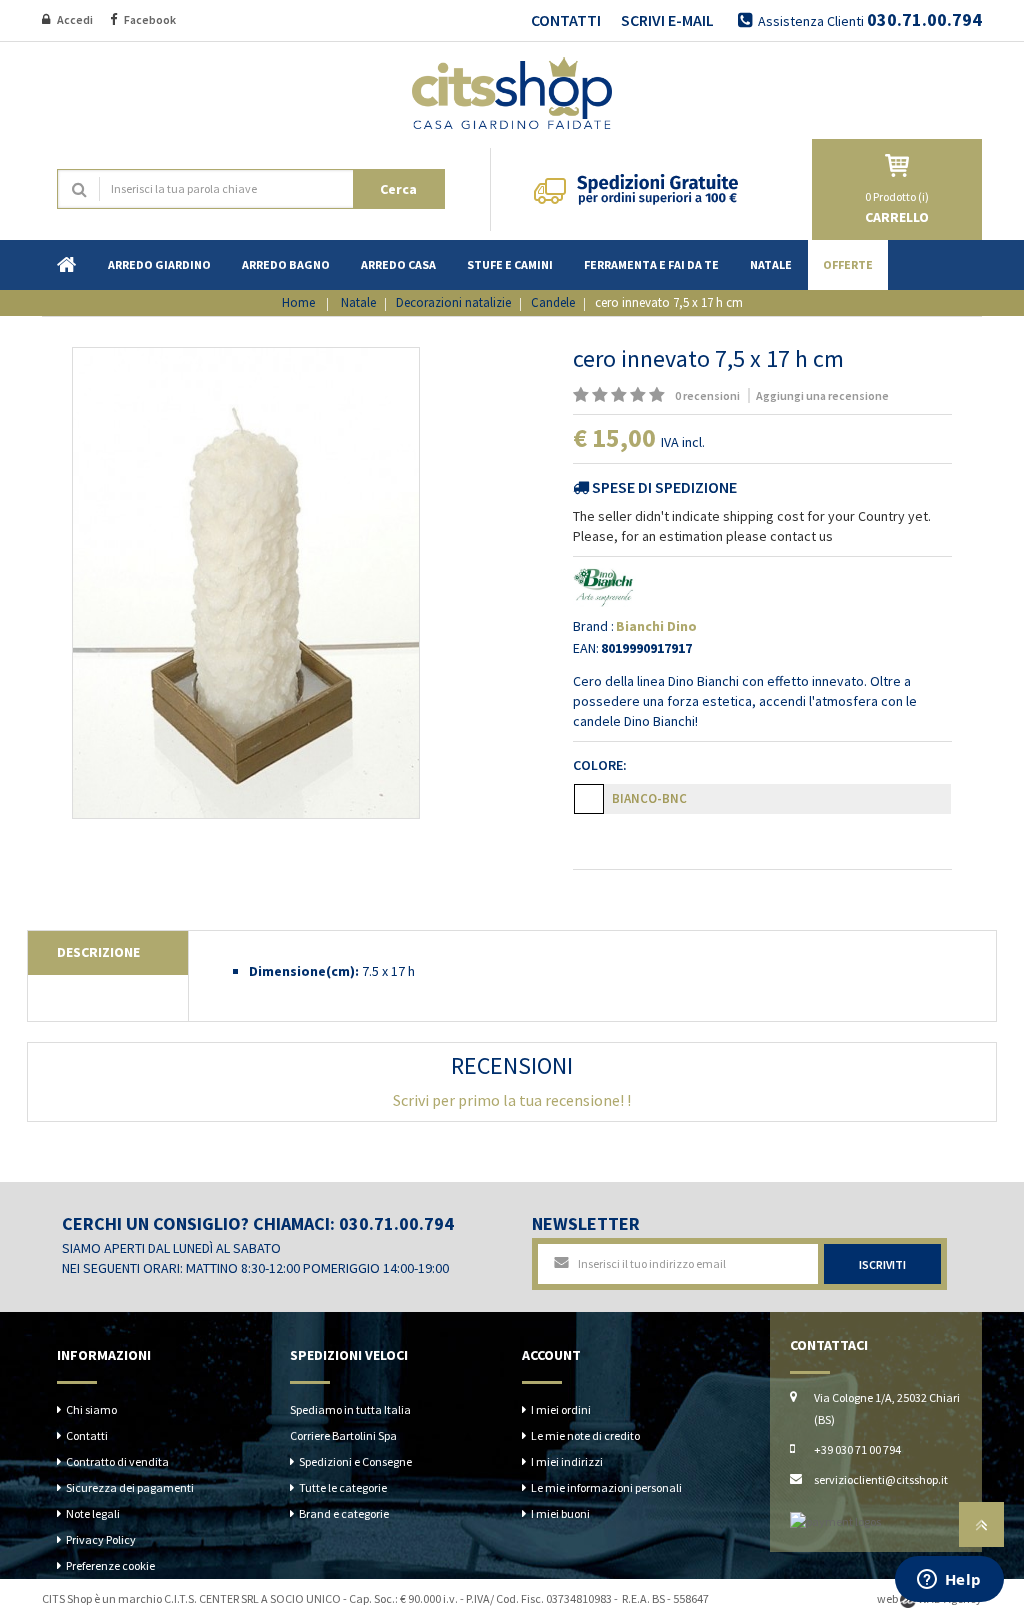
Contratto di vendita (117, 1461)
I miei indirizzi (567, 1461)
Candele (553, 302)
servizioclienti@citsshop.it (881, 1479)
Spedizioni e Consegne (355, 1461)
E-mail (229, 19)
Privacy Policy (101, 1539)
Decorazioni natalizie (453, 302)
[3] (619, 395)
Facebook (151, 19)
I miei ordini (561, 1409)
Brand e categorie (344, 1513)
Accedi (76, 19)
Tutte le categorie (343, 1487)
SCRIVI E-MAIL (667, 20)
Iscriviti (882, 1264)
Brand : (593, 626)
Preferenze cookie (110, 1565)
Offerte (848, 264)
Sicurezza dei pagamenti (130, 1487)
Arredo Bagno (286, 264)
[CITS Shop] (512, 90)
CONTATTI (566, 20)
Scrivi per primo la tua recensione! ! (512, 1100)
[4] (638, 395)
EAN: (586, 648)
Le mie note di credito (585, 1435)
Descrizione (98, 952)
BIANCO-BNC (649, 798)
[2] (600, 395)
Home (67, 264)
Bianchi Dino (656, 626)
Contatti (87, 1435)
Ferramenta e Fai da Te (651, 264)
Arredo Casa (398, 264)
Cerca (398, 189)
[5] (657, 395)
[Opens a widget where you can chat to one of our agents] (949, 1581)
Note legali (93, 1513)
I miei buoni (560, 1513)
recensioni (708, 395)
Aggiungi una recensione (822, 395)
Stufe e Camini (510, 264)
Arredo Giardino (159, 264)
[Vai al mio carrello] (897, 165)
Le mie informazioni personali (606, 1487)
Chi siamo (91, 1409)
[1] (581, 395)
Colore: (603, 765)
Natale (771, 264)
